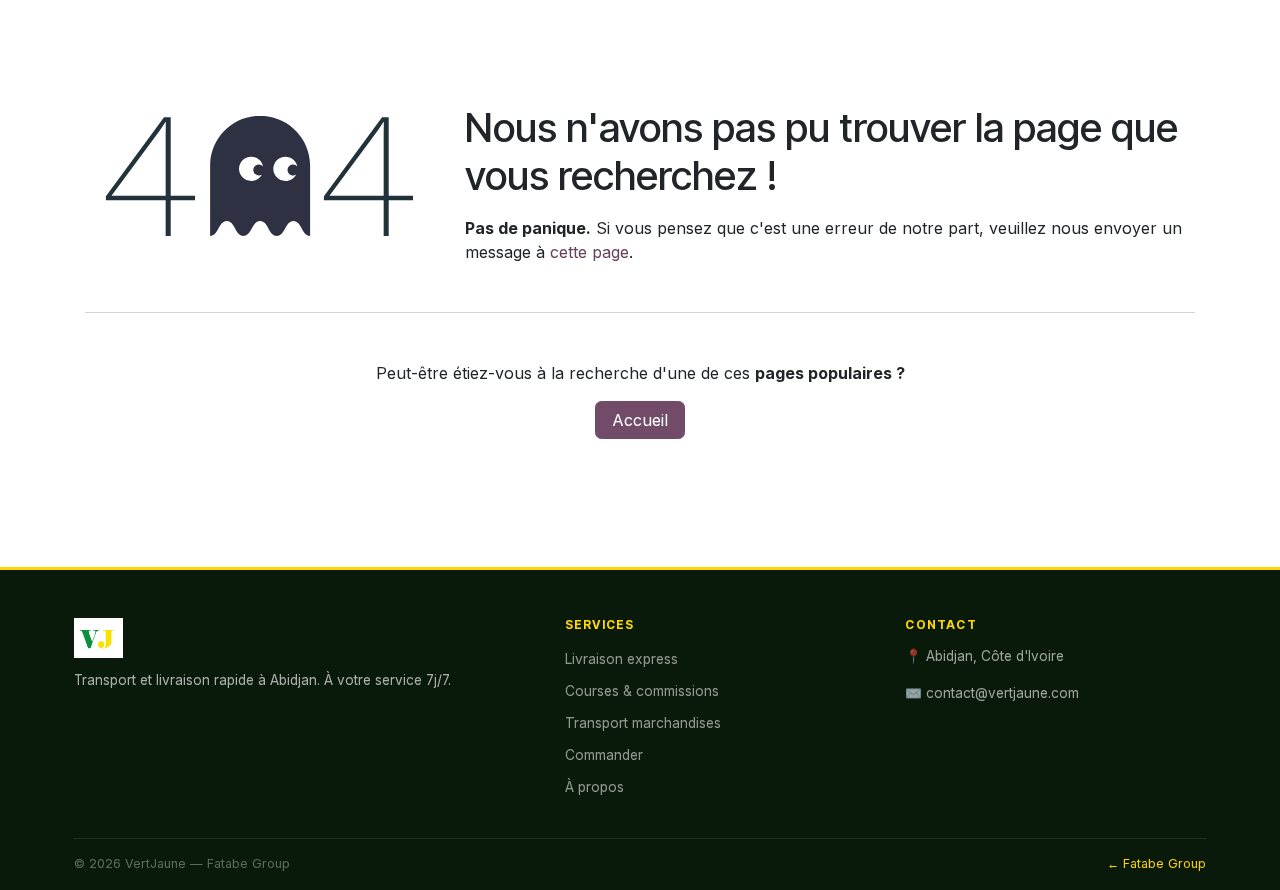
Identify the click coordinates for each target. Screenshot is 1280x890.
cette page (589, 252)
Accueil (640, 420)
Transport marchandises (643, 723)
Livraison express (621, 659)
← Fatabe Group (1156, 863)
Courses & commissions (642, 691)
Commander (604, 755)
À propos (594, 787)
